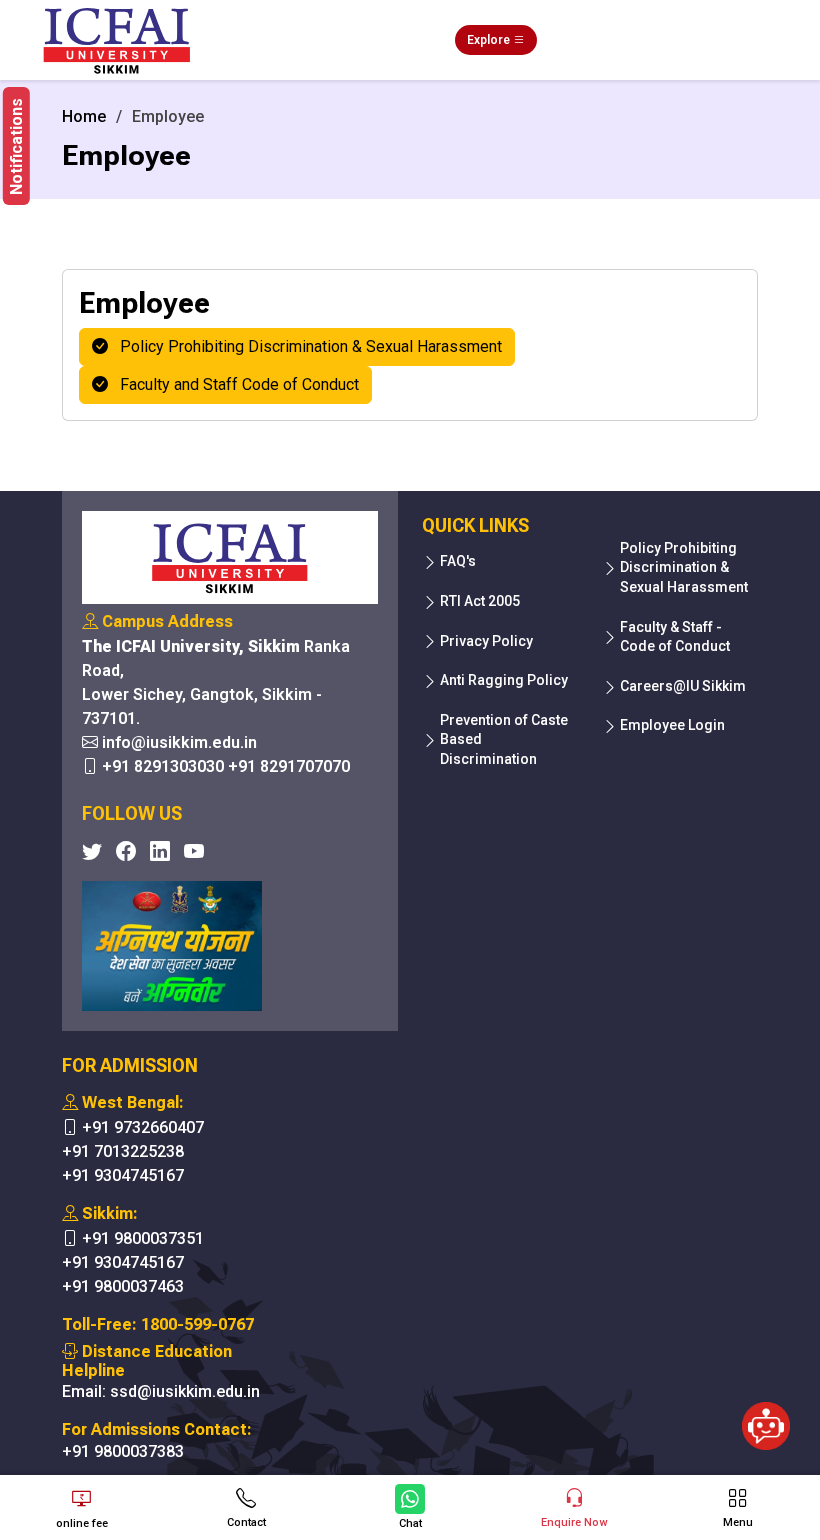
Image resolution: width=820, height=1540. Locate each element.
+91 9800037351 (143, 1238)
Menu (738, 1522)
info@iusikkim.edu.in (179, 742)
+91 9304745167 (123, 1175)
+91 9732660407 (143, 1127)
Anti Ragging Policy (504, 680)
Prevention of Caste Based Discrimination (504, 739)
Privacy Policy (486, 641)
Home (84, 116)
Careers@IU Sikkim (683, 686)
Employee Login (672, 725)
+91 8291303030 (163, 766)
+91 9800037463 (123, 1286)
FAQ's (458, 561)
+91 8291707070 (289, 766)
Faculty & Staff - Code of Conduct (675, 637)
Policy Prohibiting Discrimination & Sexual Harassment (305, 346)
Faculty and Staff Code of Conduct (233, 384)
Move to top (402, 1444)
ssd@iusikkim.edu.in (185, 1391)
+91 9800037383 (123, 1451)
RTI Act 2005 (480, 601)
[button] (16, 146)
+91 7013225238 (123, 1151)
